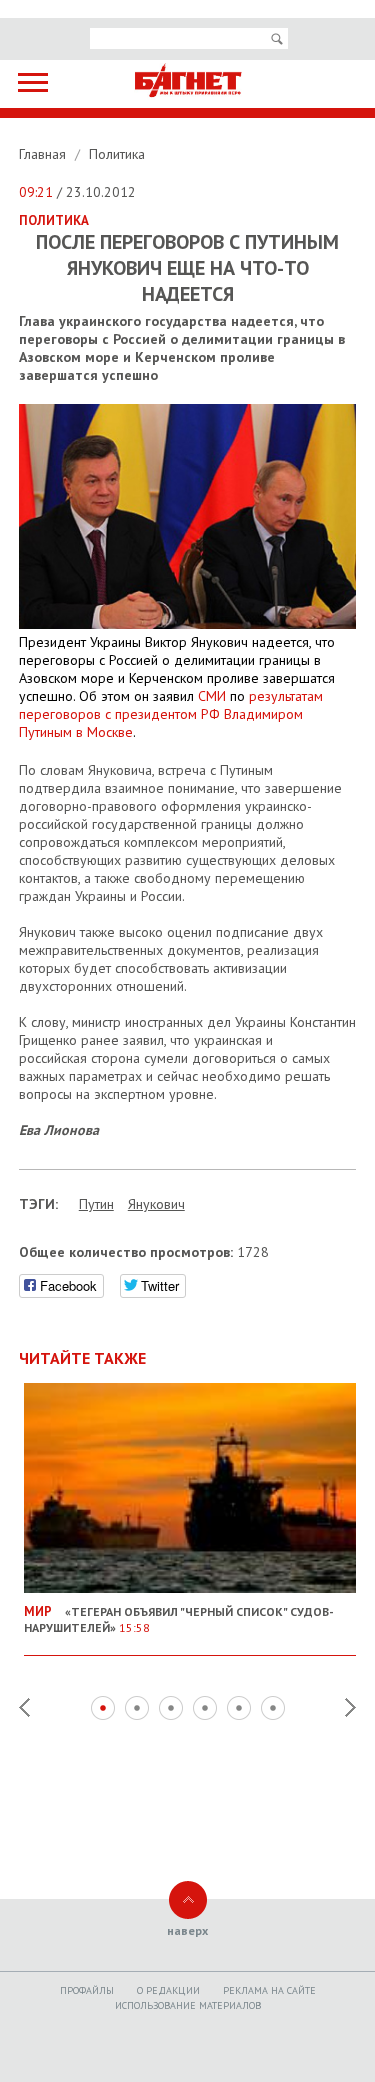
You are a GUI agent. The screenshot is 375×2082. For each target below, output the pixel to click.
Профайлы (87, 1990)
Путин (96, 1204)
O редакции (168, 1990)
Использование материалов (188, 2005)
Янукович (156, 1204)
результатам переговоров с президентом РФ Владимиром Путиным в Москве (171, 714)
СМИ (214, 696)
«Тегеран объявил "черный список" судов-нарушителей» (179, 1619)
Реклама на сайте (269, 1990)
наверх (187, 1930)
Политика (117, 154)
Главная (44, 154)
